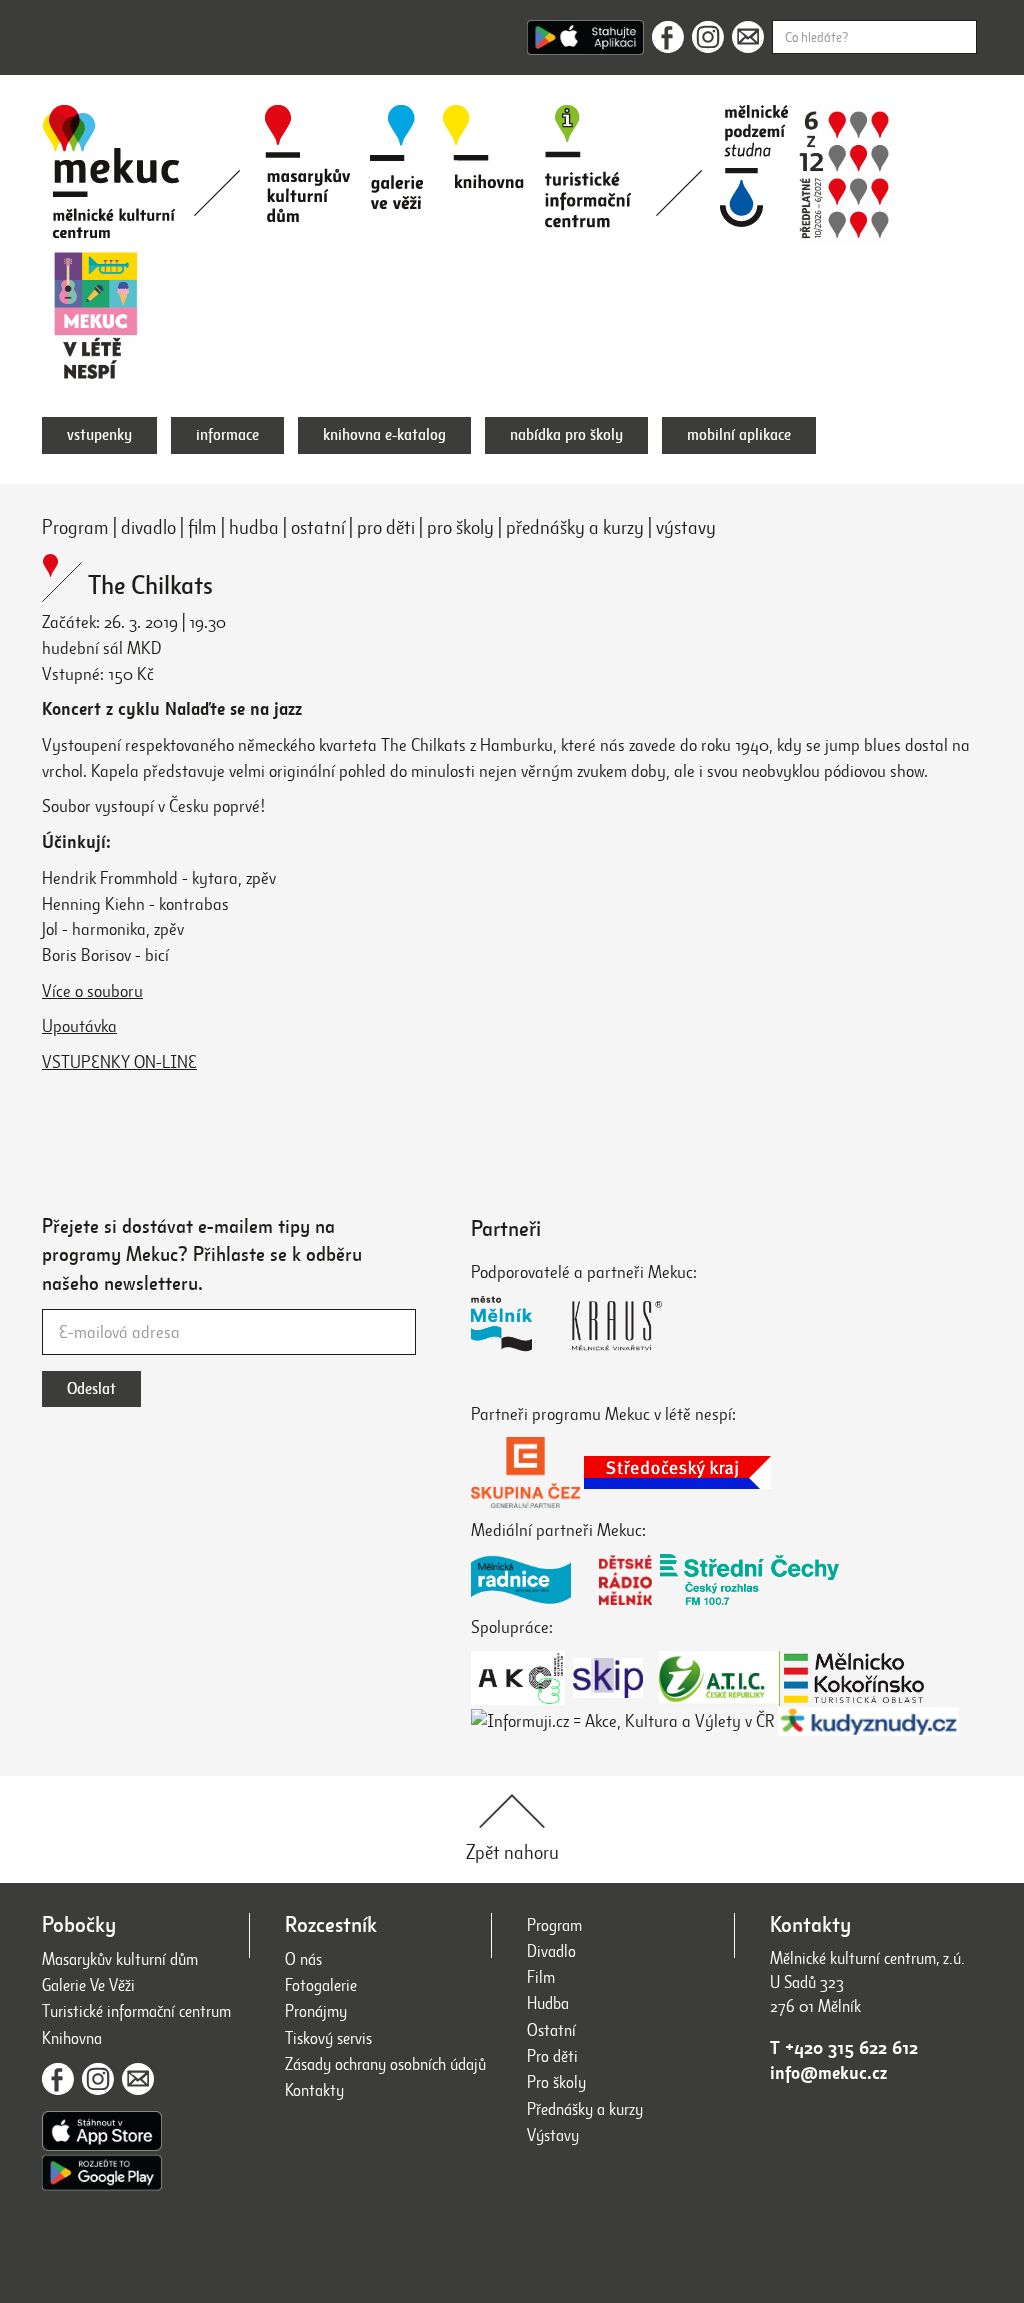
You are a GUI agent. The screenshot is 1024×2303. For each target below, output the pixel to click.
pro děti (386, 527)
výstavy (686, 527)
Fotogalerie (321, 1985)
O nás (303, 1959)
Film (541, 1977)
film (202, 527)
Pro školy (556, 2082)
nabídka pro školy (566, 435)
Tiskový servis (328, 2038)
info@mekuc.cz (828, 2073)
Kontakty (314, 2090)
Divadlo (551, 1951)
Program (75, 527)
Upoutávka (79, 1026)
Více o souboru (92, 991)
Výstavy (553, 2135)
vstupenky (99, 435)
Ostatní (551, 2030)
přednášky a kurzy (575, 527)
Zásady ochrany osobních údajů (385, 2064)
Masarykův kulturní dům (120, 1959)
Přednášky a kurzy (585, 2109)
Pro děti (552, 2056)
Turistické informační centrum (136, 2011)
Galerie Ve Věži (88, 1985)
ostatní (318, 527)
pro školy (460, 527)
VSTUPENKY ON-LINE (119, 1062)
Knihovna (72, 2038)
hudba (254, 527)
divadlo (148, 527)
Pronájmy (316, 2011)
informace (227, 435)
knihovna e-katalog (384, 435)
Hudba (548, 2003)
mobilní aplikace (739, 435)
